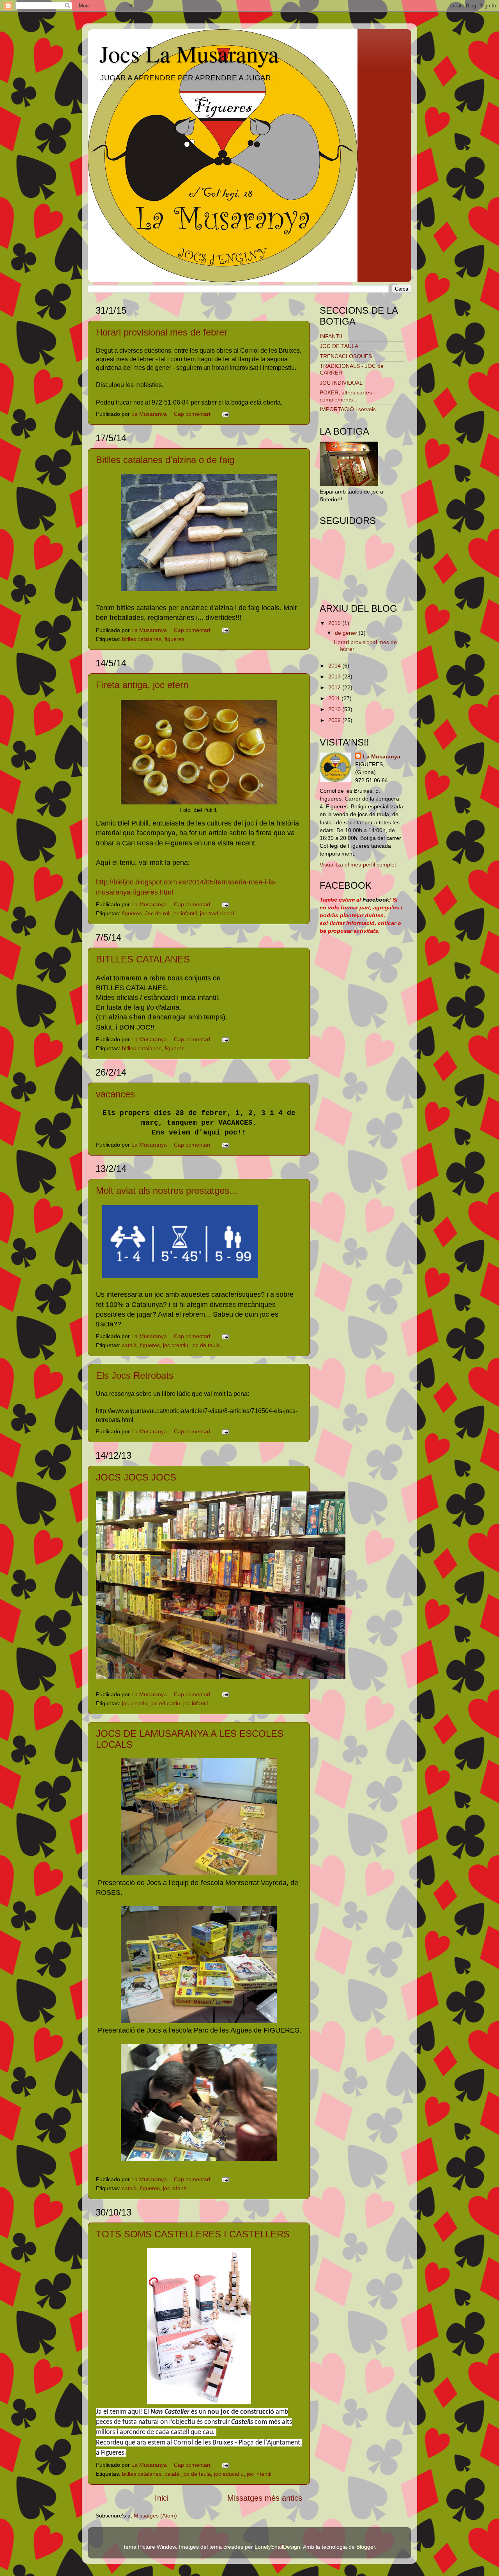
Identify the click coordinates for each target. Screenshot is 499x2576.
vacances (115, 1094)
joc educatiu (165, 1703)
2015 (335, 623)
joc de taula (206, 1345)
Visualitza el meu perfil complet (358, 865)
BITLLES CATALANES (143, 959)
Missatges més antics (265, 2498)
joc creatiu (176, 1345)
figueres (174, 639)
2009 (335, 720)
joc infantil (185, 913)
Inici (162, 2498)
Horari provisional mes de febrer (162, 332)
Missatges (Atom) (155, 2516)
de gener (347, 633)
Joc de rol (157, 913)
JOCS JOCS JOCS (136, 1477)
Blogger (366, 2547)
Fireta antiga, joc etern (142, 685)
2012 (335, 687)
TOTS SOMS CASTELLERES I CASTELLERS (193, 2234)
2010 (335, 709)
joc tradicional (217, 913)
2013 (335, 676)
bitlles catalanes (142, 639)
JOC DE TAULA (339, 346)
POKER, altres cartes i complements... (347, 396)
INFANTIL (332, 336)
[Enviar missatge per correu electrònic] (225, 414)
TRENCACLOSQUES (346, 356)
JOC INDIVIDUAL (341, 383)
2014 (335, 666)
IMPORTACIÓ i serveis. (349, 409)
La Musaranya (382, 756)
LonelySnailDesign (277, 2547)
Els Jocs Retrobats (135, 1375)
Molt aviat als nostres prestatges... (167, 1190)
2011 (335, 698)
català (129, 1345)
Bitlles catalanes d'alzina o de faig (165, 460)
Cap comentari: (194, 414)
